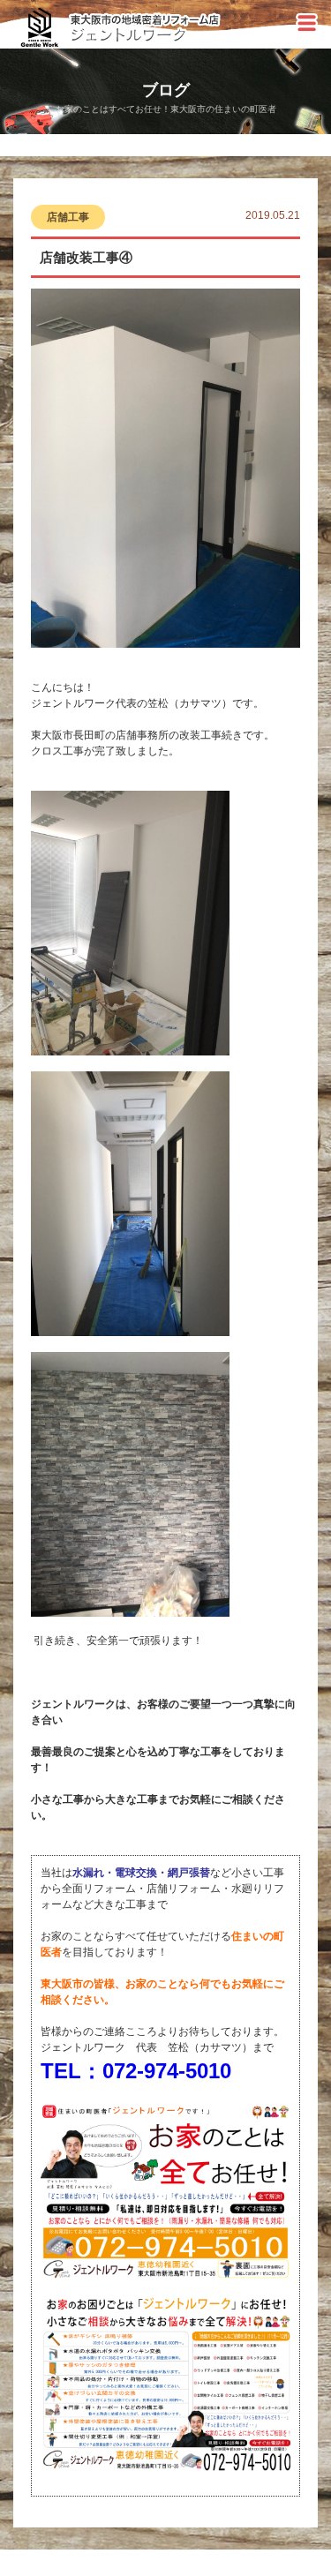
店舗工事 (68, 217)
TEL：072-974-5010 (136, 2071)
